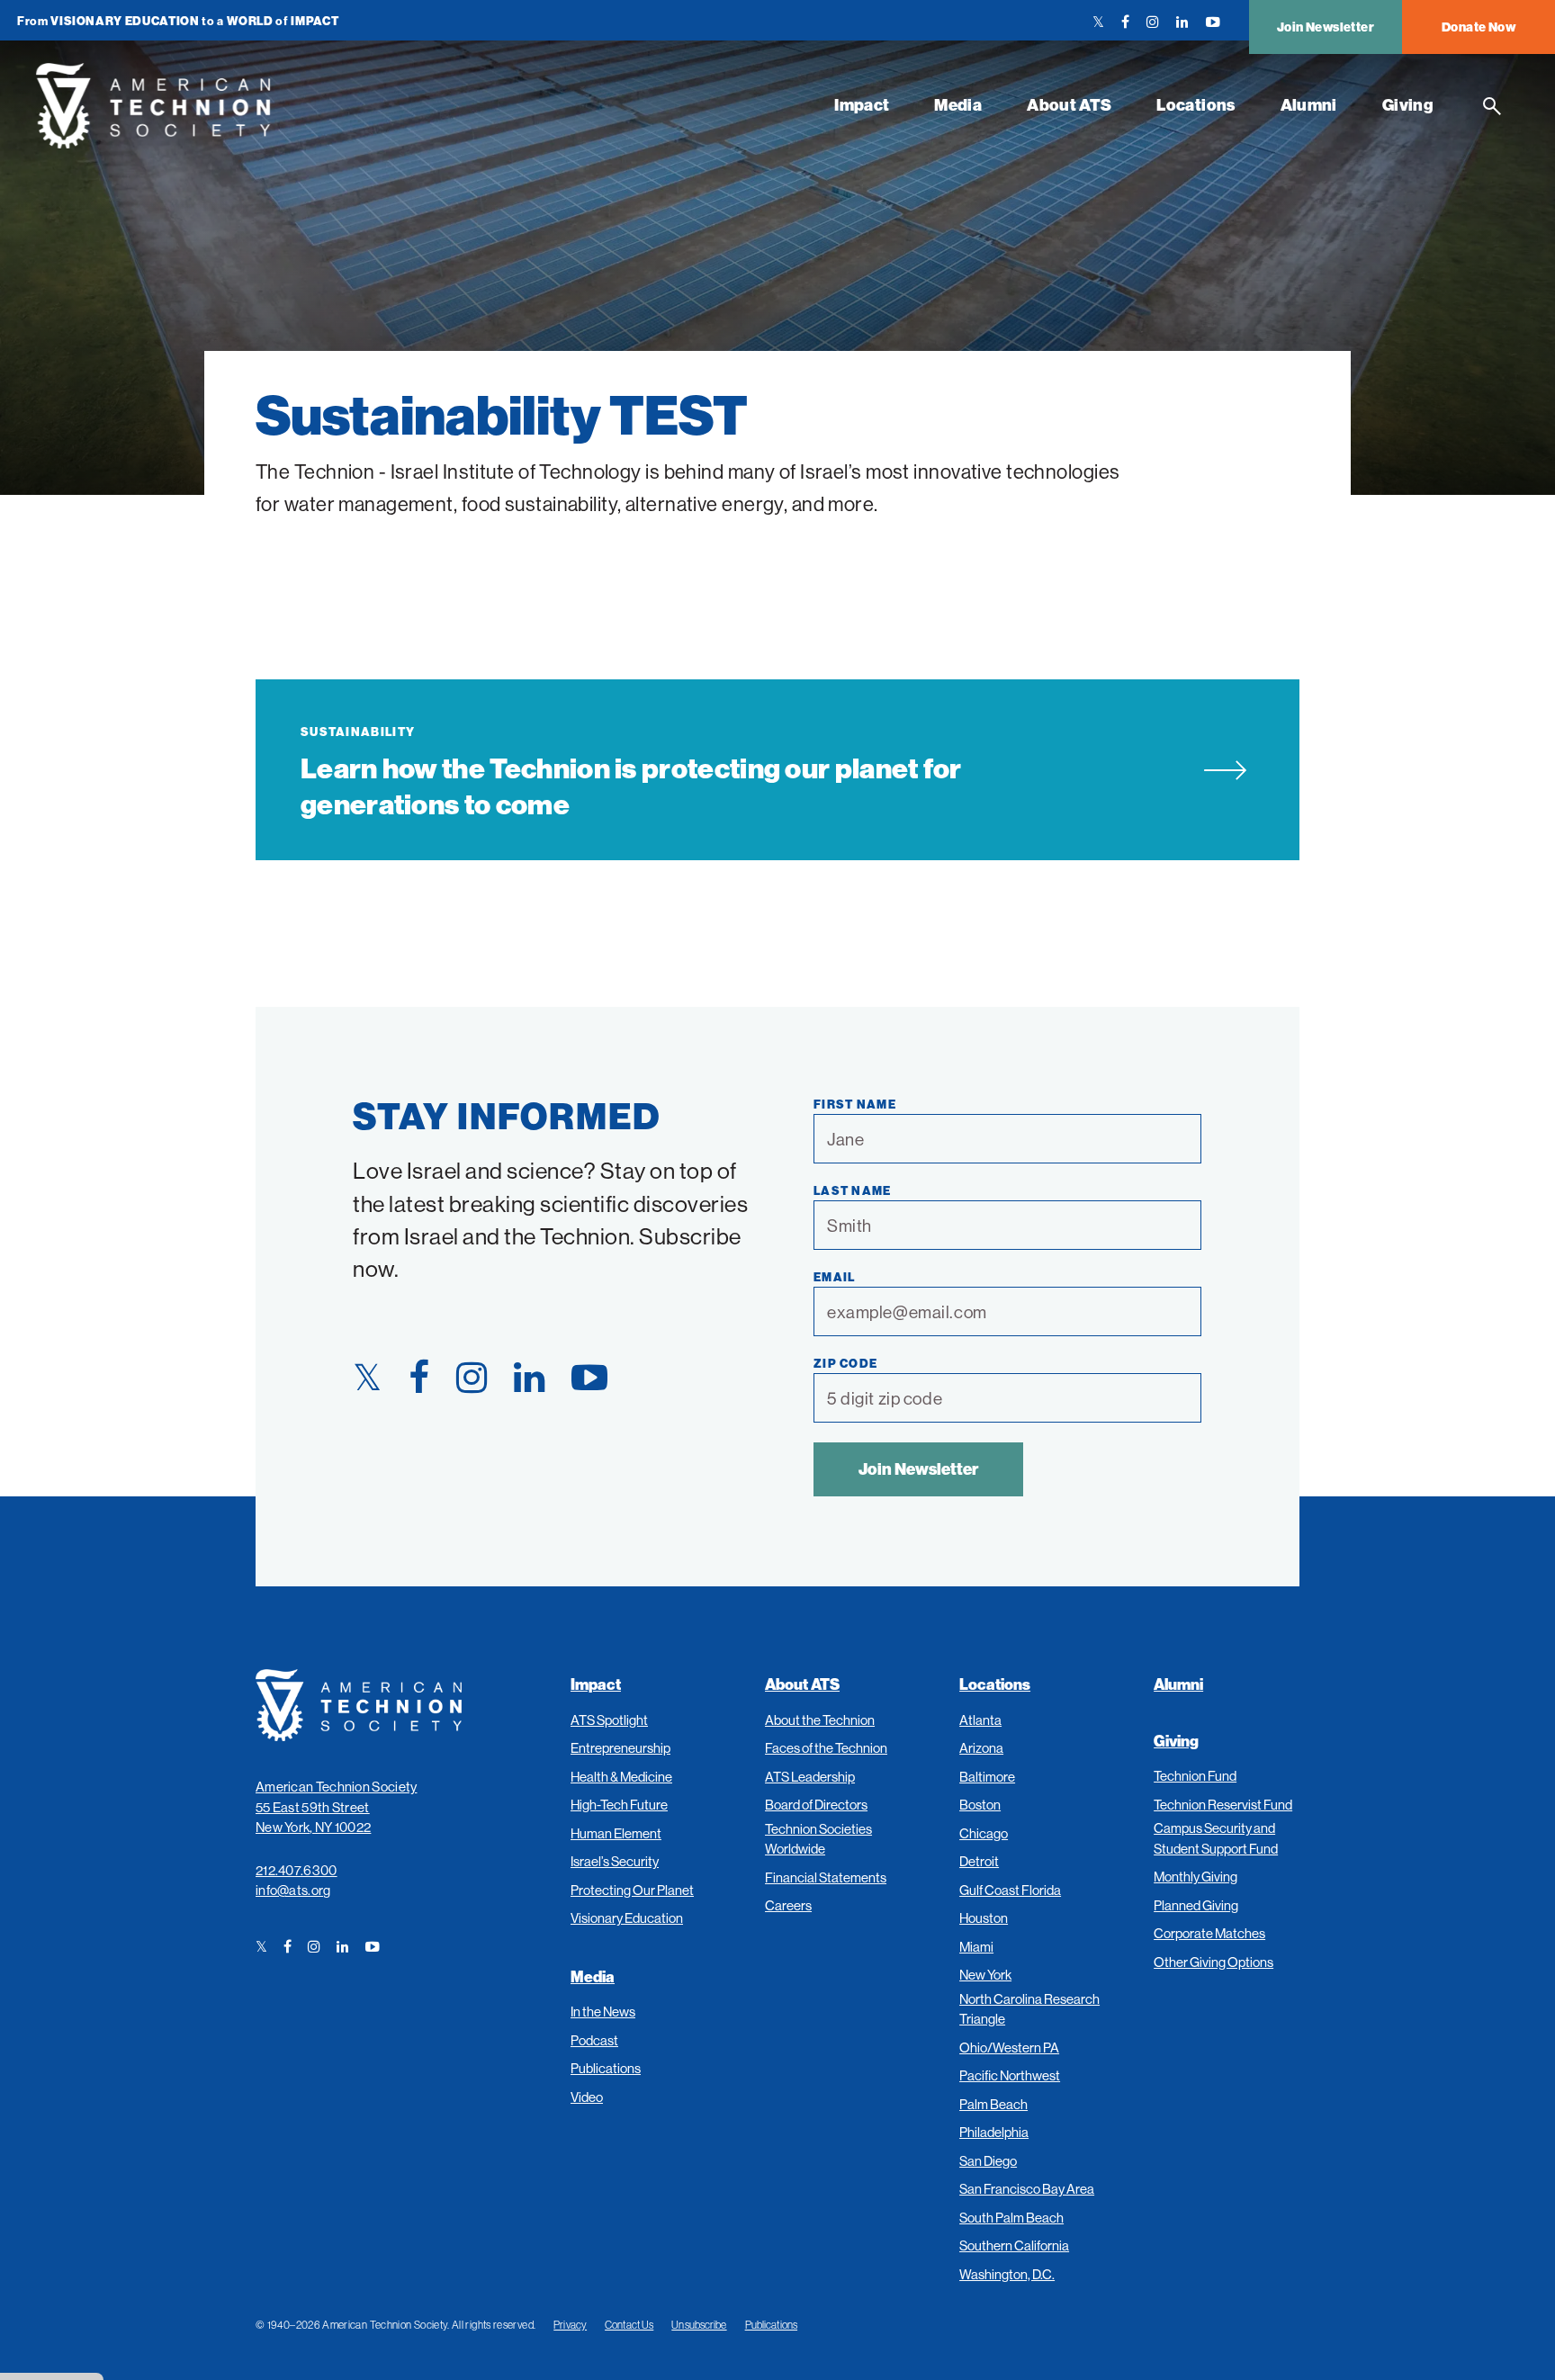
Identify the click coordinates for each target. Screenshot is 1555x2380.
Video (587, 2097)
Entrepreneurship (620, 1748)
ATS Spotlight (609, 1720)
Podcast (594, 2040)
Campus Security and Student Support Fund (1216, 1838)
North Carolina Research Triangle (1029, 2009)
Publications (606, 2068)
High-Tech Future (619, 1805)
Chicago (984, 1833)
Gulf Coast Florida (1010, 1890)
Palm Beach (993, 2104)
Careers (788, 1905)
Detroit (979, 1861)
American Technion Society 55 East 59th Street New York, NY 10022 (337, 1807)
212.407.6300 (297, 1870)
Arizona (981, 1748)
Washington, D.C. (1007, 2274)
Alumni (1309, 105)
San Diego (988, 2161)
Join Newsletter (1326, 27)
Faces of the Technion (826, 1748)
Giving (1408, 105)
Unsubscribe (699, 2325)
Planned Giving (1196, 1905)
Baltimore (987, 1777)
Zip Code (845, 1363)
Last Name (853, 1190)
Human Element (616, 1833)
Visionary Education (627, 1918)
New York (985, 1975)
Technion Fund (1195, 1776)
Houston (984, 1918)
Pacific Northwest (1010, 2075)
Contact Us (629, 2325)
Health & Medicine (621, 1777)
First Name (855, 1104)
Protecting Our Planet (632, 1890)
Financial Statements (826, 1877)
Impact (862, 105)
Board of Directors (816, 1805)
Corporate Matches (1209, 1933)
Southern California (1014, 2245)
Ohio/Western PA (1009, 2048)
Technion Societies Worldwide (818, 1839)
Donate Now (1479, 27)
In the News (603, 2012)
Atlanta (980, 1720)
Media (958, 105)
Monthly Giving (1195, 1877)
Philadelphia (994, 2132)
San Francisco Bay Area (1027, 2189)
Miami (976, 1947)
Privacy (570, 2325)
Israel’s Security (615, 1861)
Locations (1195, 105)
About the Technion (820, 1720)
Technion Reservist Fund (1223, 1805)
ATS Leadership (810, 1777)
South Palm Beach (1011, 2218)
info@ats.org (293, 1890)
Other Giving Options (1213, 1962)
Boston (980, 1805)
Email (835, 1277)
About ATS (1069, 105)
